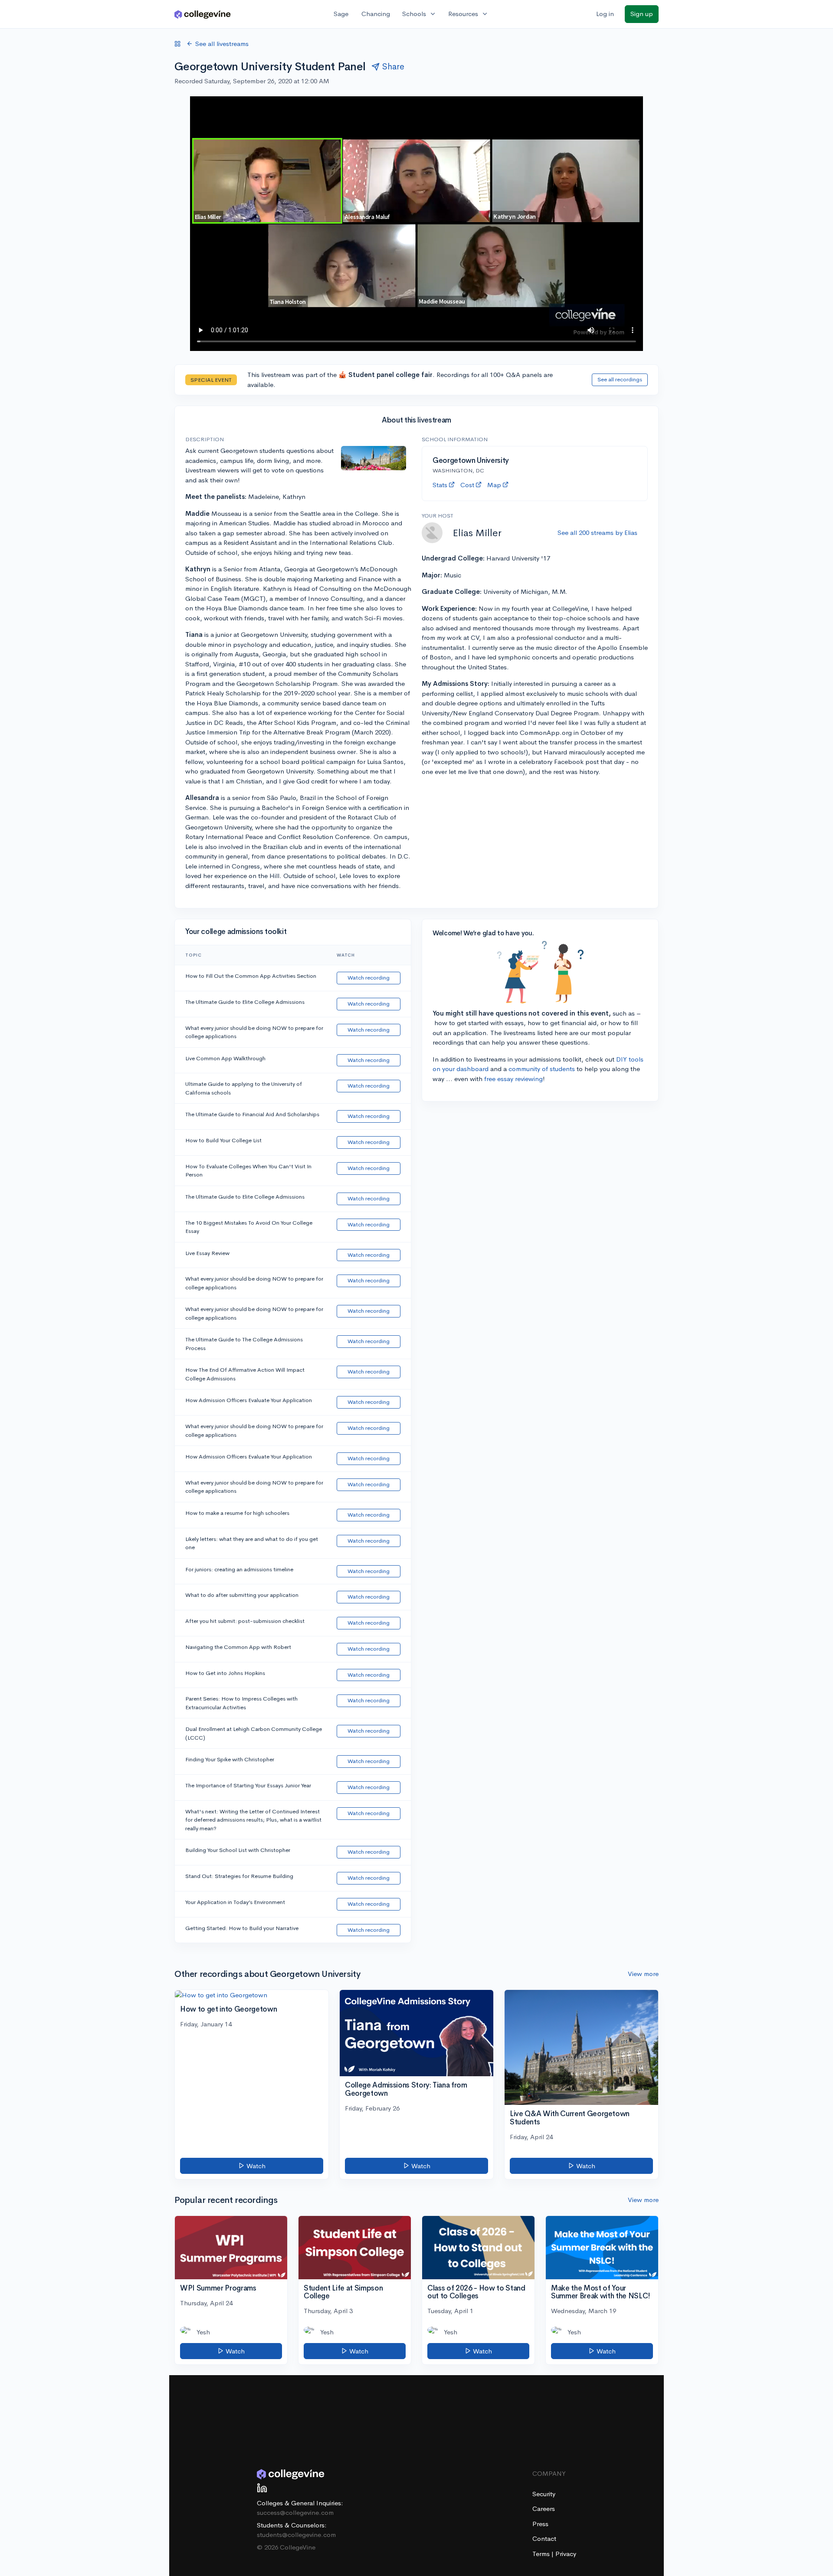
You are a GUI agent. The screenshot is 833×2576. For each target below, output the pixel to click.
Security (544, 2494)
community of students (542, 1069)
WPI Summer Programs (218, 2288)
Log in (605, 14)
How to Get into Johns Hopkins (225, 1673)
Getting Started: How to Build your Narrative (242, 1928)
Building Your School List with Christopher (238, 1850)
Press (540, 2524)
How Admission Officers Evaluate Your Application (249, 1400)
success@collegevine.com (295, 2512)
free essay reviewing (513, 1079)
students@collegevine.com (296, 2535)
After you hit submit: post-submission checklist (245, 1621)
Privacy (566, 2554)
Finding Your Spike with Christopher (230, 1759)
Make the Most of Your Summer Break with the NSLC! (601, 2292)
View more (643, 1974)
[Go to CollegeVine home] (203, 14)
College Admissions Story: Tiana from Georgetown (406, 2089)
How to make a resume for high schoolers (237, 1513)
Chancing (376, 14)
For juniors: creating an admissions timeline (239, 1569)
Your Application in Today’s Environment (235, 1902)
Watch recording (369, 978)
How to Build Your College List (223, 1140)
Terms (542, 2554)
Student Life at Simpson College (343, 2292)
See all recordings (620, 379)
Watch (255, 2166)
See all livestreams (222, 44)
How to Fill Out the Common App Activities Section (251, 976)
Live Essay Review (207, 1253)
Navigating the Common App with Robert (238, 1647)
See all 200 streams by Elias (597, 533)
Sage (341, 14)
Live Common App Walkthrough (225, 1058)
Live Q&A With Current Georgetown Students (570, 2118)
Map (494, 485)
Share (393, 67)
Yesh (203, 2332)
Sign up (642, 14)
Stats (440, 485)
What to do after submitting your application (242, 1595)
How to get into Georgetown (228, 2009)
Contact (544, 2538)
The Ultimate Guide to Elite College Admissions (245, 1002)
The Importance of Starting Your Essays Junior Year (248, 1785)
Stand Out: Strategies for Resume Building (239, 1876)
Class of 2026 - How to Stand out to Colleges (476, 2292)
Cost (467, 485)
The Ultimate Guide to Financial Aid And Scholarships (252, 1114)
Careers (544, 2509)
